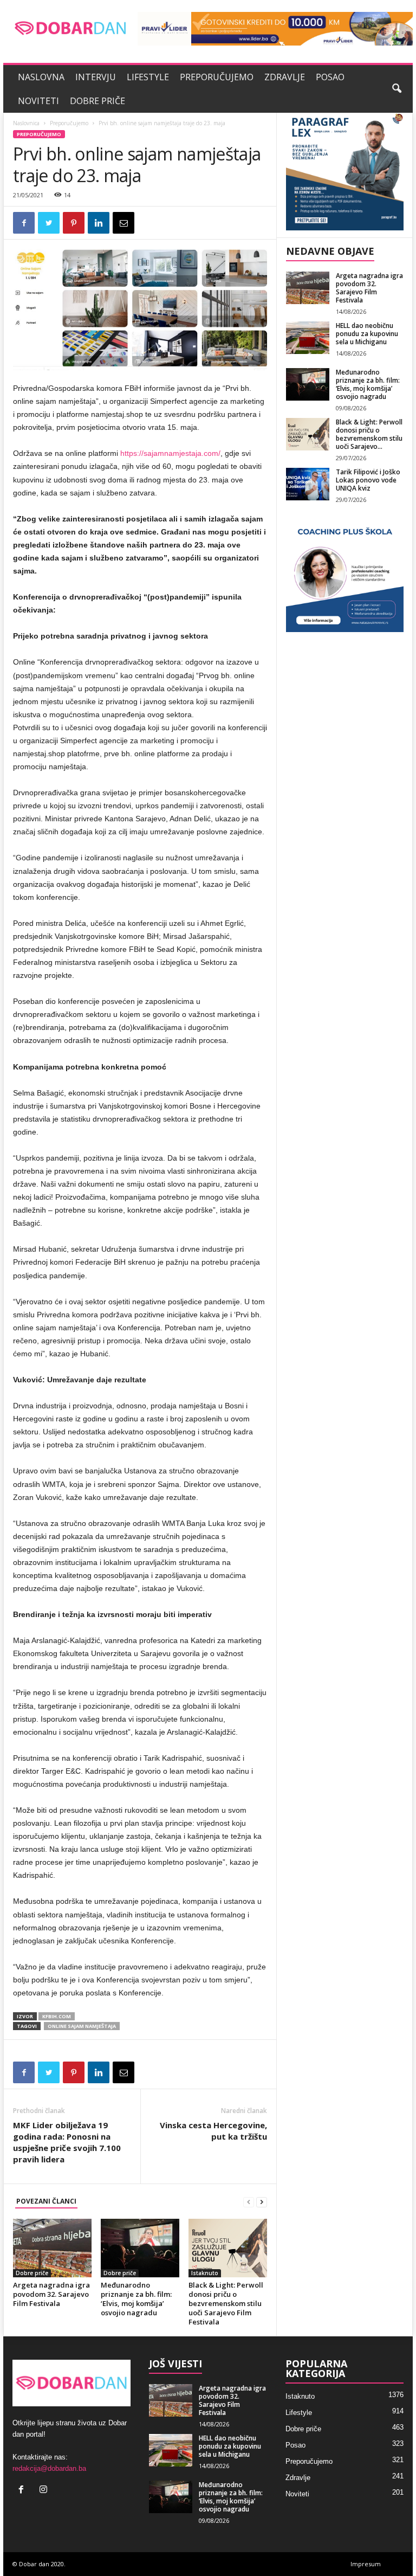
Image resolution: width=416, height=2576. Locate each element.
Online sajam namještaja (82, 2026)
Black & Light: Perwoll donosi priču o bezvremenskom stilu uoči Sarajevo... (369, 434)
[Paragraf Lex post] (345, 172)
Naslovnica (26, 123)
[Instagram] (45, 2491)
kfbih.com (57, 2016)
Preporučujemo (217, 77)
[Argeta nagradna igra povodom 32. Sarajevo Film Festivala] (52, 2248)
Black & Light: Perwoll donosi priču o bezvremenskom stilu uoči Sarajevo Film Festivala (226, 2303)
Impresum (366, 2564)
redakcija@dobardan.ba (49, 2468)
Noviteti (38, 101)
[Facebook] (24, 2491)
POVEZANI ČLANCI (46, 2201)
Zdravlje (285, 77)
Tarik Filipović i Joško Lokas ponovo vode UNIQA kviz (368, 480)
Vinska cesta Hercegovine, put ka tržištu (213, 2131)
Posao (330, 77)
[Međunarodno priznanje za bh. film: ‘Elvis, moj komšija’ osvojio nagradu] (140, 2248)
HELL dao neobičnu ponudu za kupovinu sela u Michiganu (367, 334)
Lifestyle (148, 77)
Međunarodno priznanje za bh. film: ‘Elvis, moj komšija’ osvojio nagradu (136, 2299)
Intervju (96, 77)
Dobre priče (97, 101)
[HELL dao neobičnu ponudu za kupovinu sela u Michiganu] (308, 338)
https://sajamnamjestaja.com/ (170, 453)
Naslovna (41, 77)
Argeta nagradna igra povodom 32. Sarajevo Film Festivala (51, 2294)
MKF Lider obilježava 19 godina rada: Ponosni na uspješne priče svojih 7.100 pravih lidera (67, 2142)
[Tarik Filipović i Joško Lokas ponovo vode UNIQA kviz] (308, 484)
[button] (396, 89)
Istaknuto (205, 2273)
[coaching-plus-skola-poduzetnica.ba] (345, 573)
